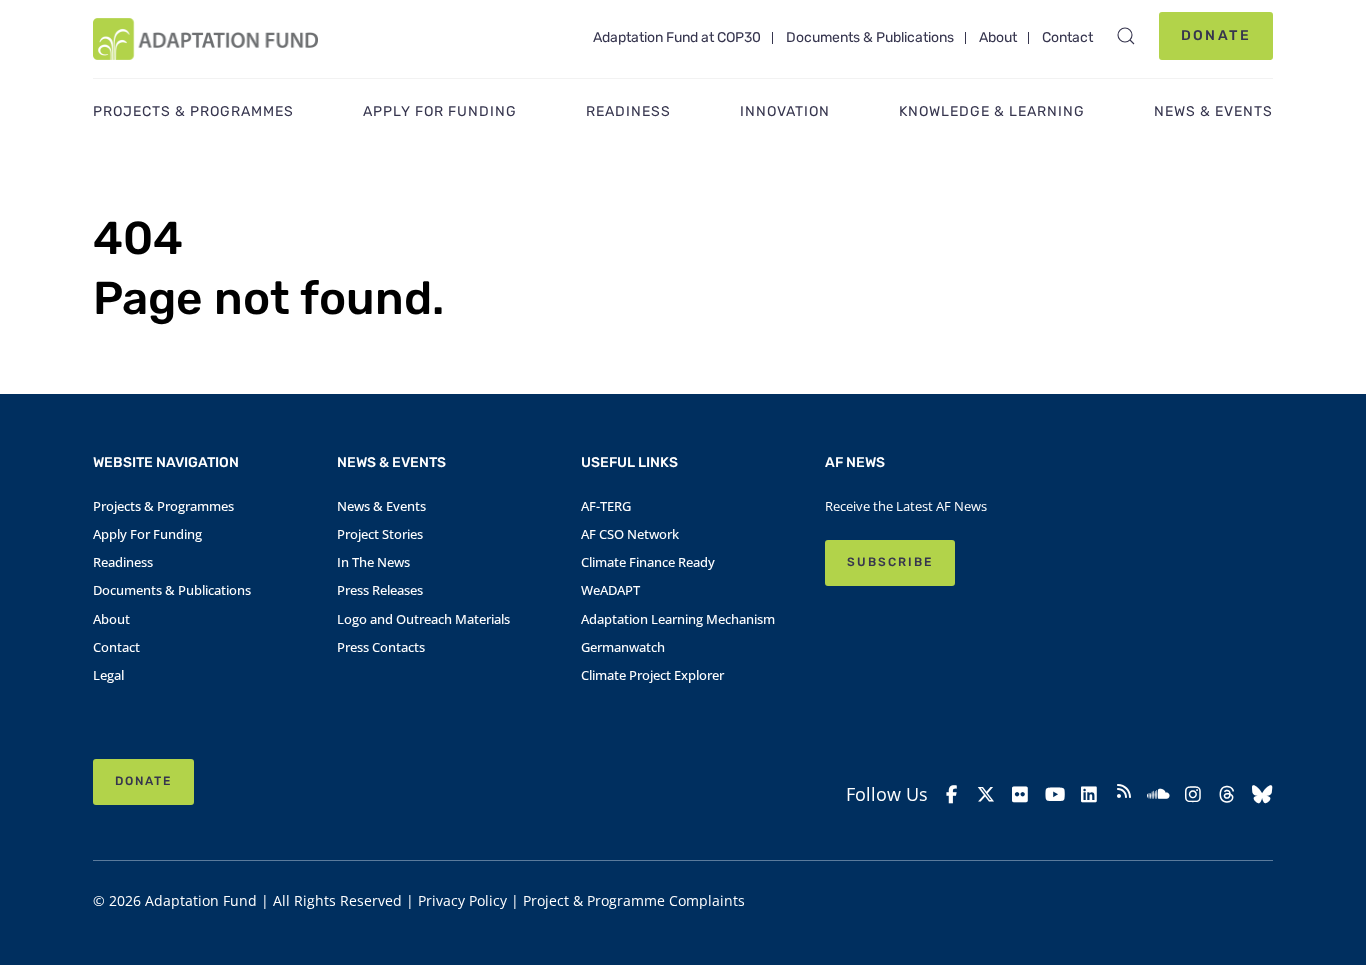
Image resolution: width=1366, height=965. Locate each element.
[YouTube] (1055, 794)
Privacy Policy (462, 900)
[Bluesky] (1262, 794)
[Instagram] (1193, 794)
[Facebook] (951, 794)
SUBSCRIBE (890, 562)
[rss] (1124, 794)
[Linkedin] (1089, 794)
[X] (986, 794)
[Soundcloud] (1158, 794)
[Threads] (1227, 794)
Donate (1216, 35)
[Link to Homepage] (205, 39)
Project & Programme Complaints (634, 900)
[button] (1126, 36)
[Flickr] (1020, 794)
